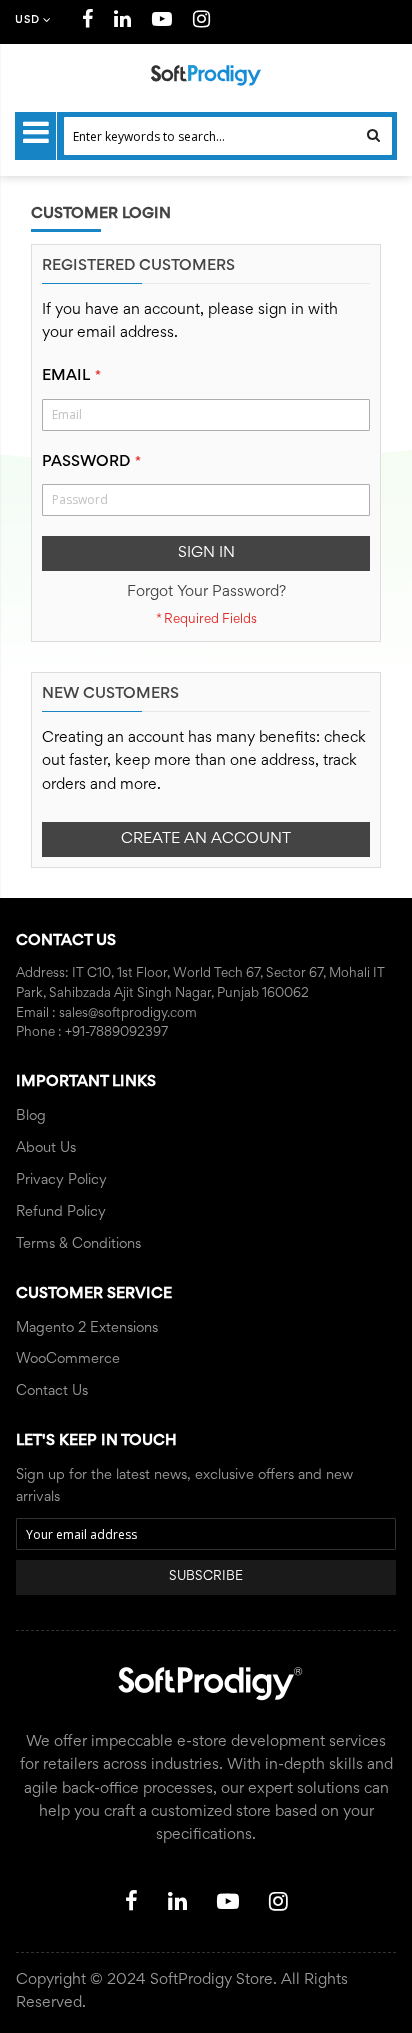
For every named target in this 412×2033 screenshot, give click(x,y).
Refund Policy (61, 1212)
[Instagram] (202, 23)
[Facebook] (88, 23)
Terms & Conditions (78, 1244)
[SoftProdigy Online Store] (206, 75)
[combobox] (228, 136)
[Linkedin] (123, 23)
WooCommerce (68, 1359)
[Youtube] (162, 23)
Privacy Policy (61, 1180)
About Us (46, 1148)
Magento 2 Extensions (87, 1328)
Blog (31, 1116)
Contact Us (52, 1391)
